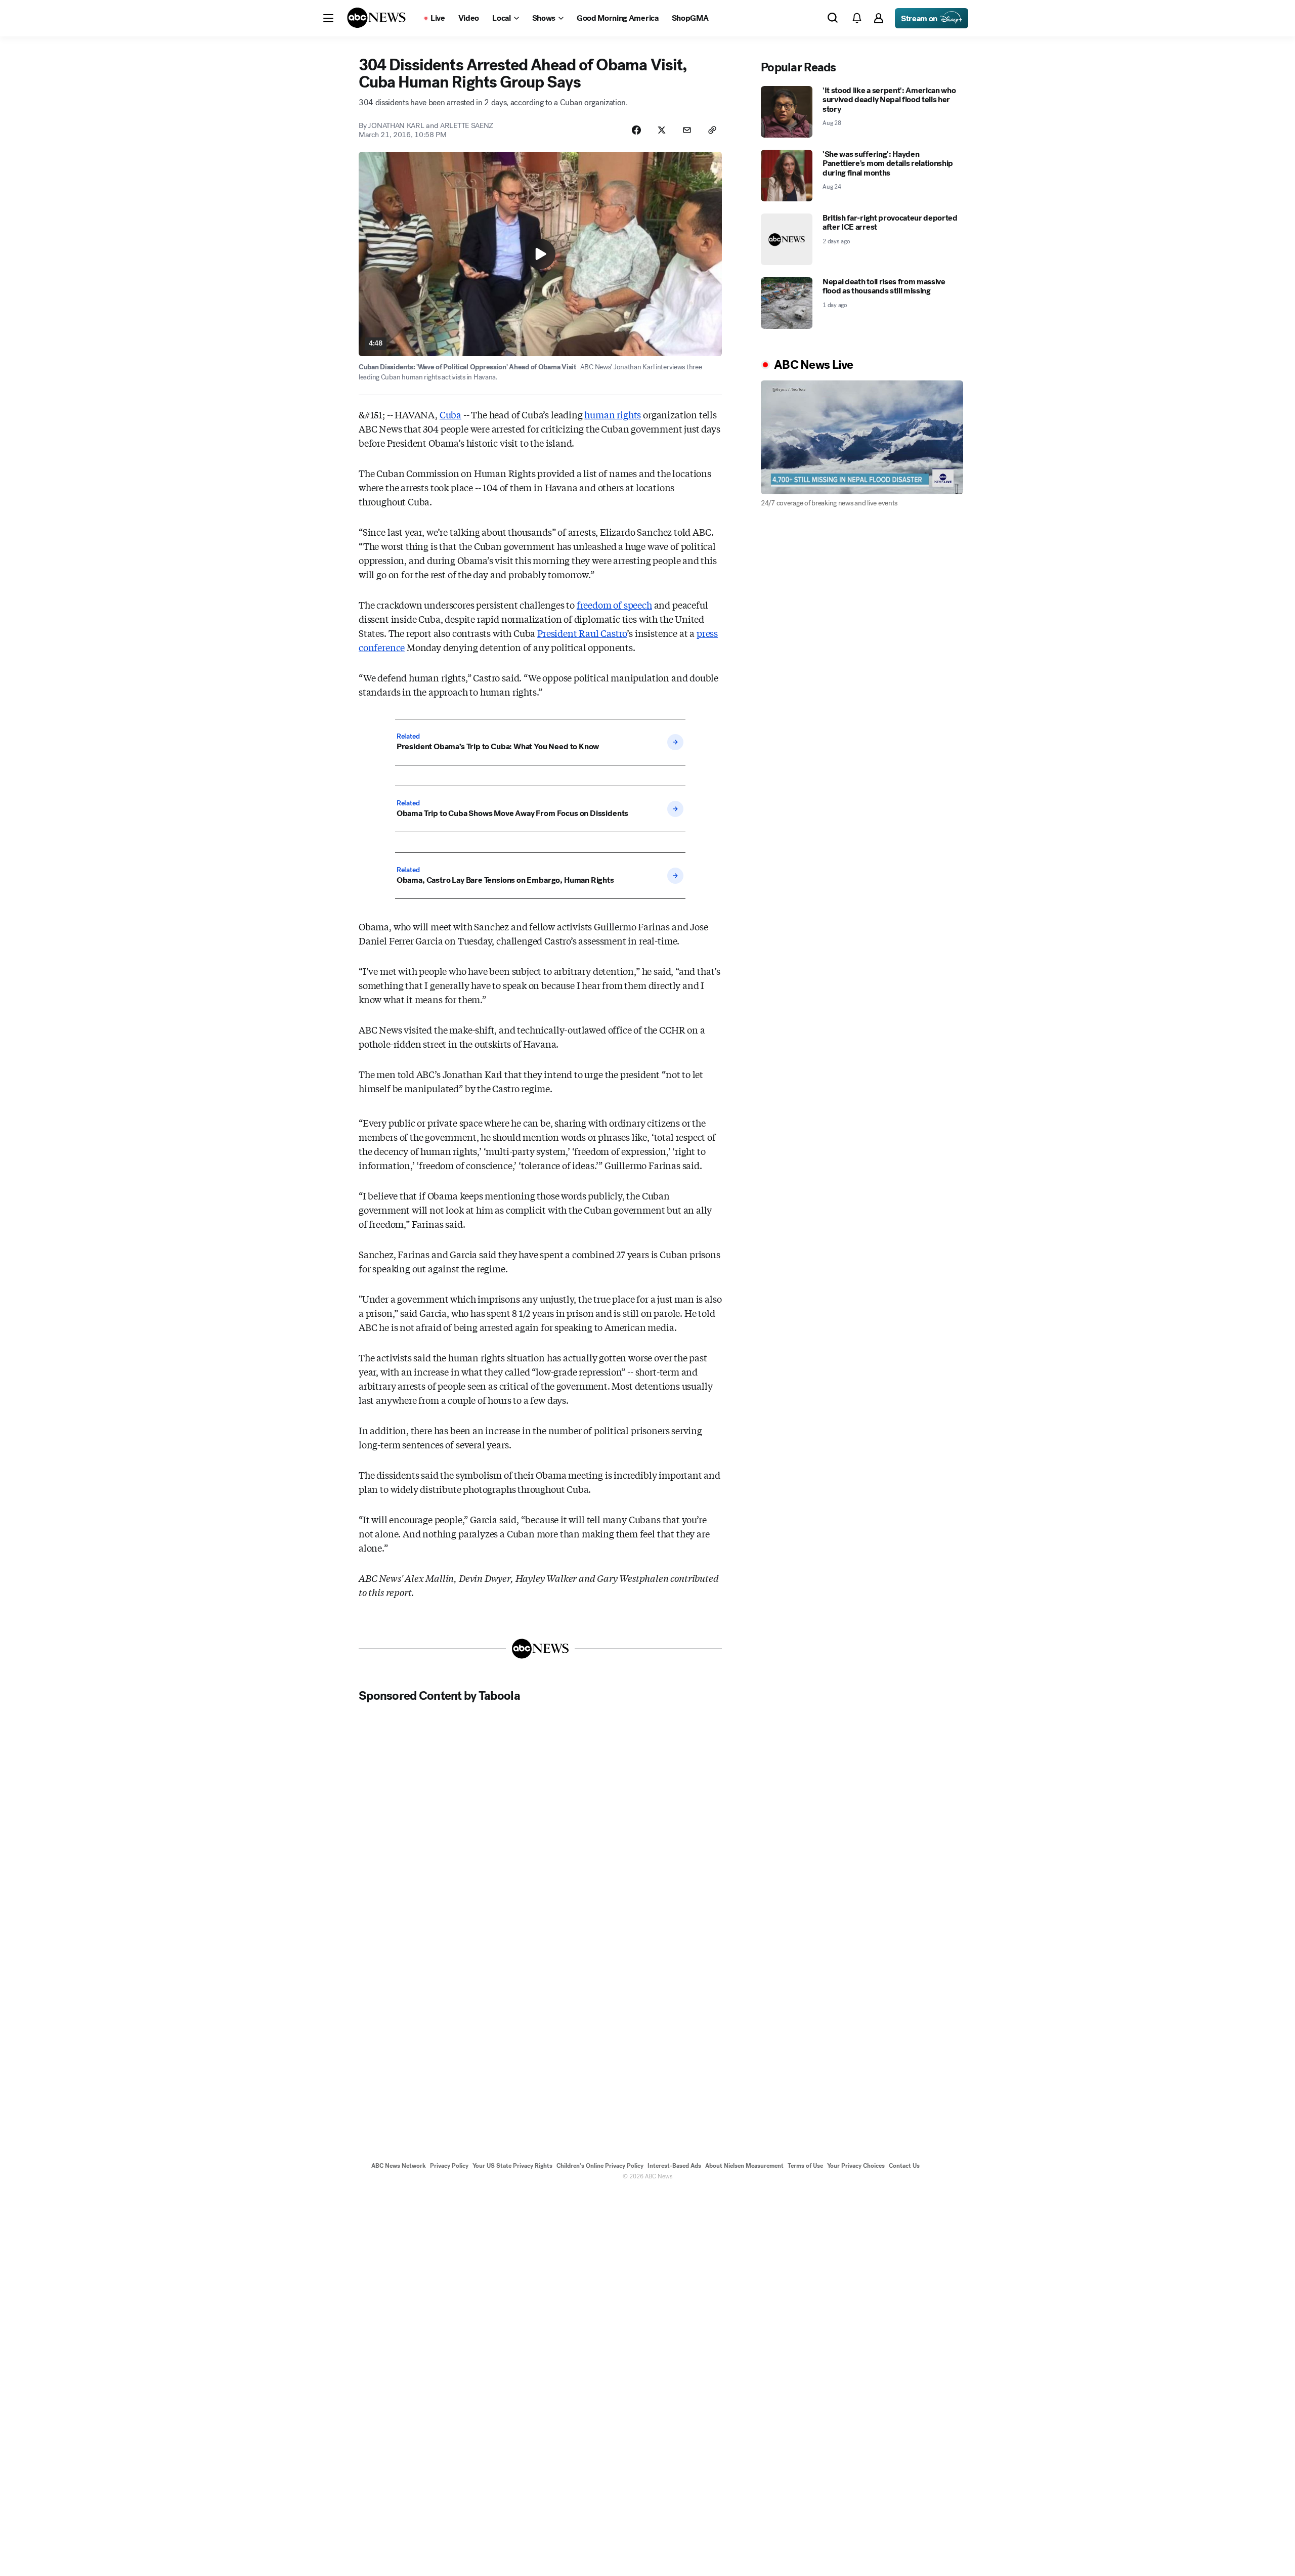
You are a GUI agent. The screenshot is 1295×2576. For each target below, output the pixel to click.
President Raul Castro (582, 633)
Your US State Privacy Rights (512, 2166)
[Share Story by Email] (687, 130)
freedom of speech (614, 605)
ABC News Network (399, 2166)
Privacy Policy (449, 2166)
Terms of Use (805, 2166)
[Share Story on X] (662, 130)
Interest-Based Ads (674, 2166)
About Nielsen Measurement (744, 2166)
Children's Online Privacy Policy (600, 2166)
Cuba (450, 414)
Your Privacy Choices (856, 2166)
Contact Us (904, 2166)
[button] (328, 18)
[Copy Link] (712, 130)
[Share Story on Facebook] (636, 130)
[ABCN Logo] (376, 18)
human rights (613, 414)
